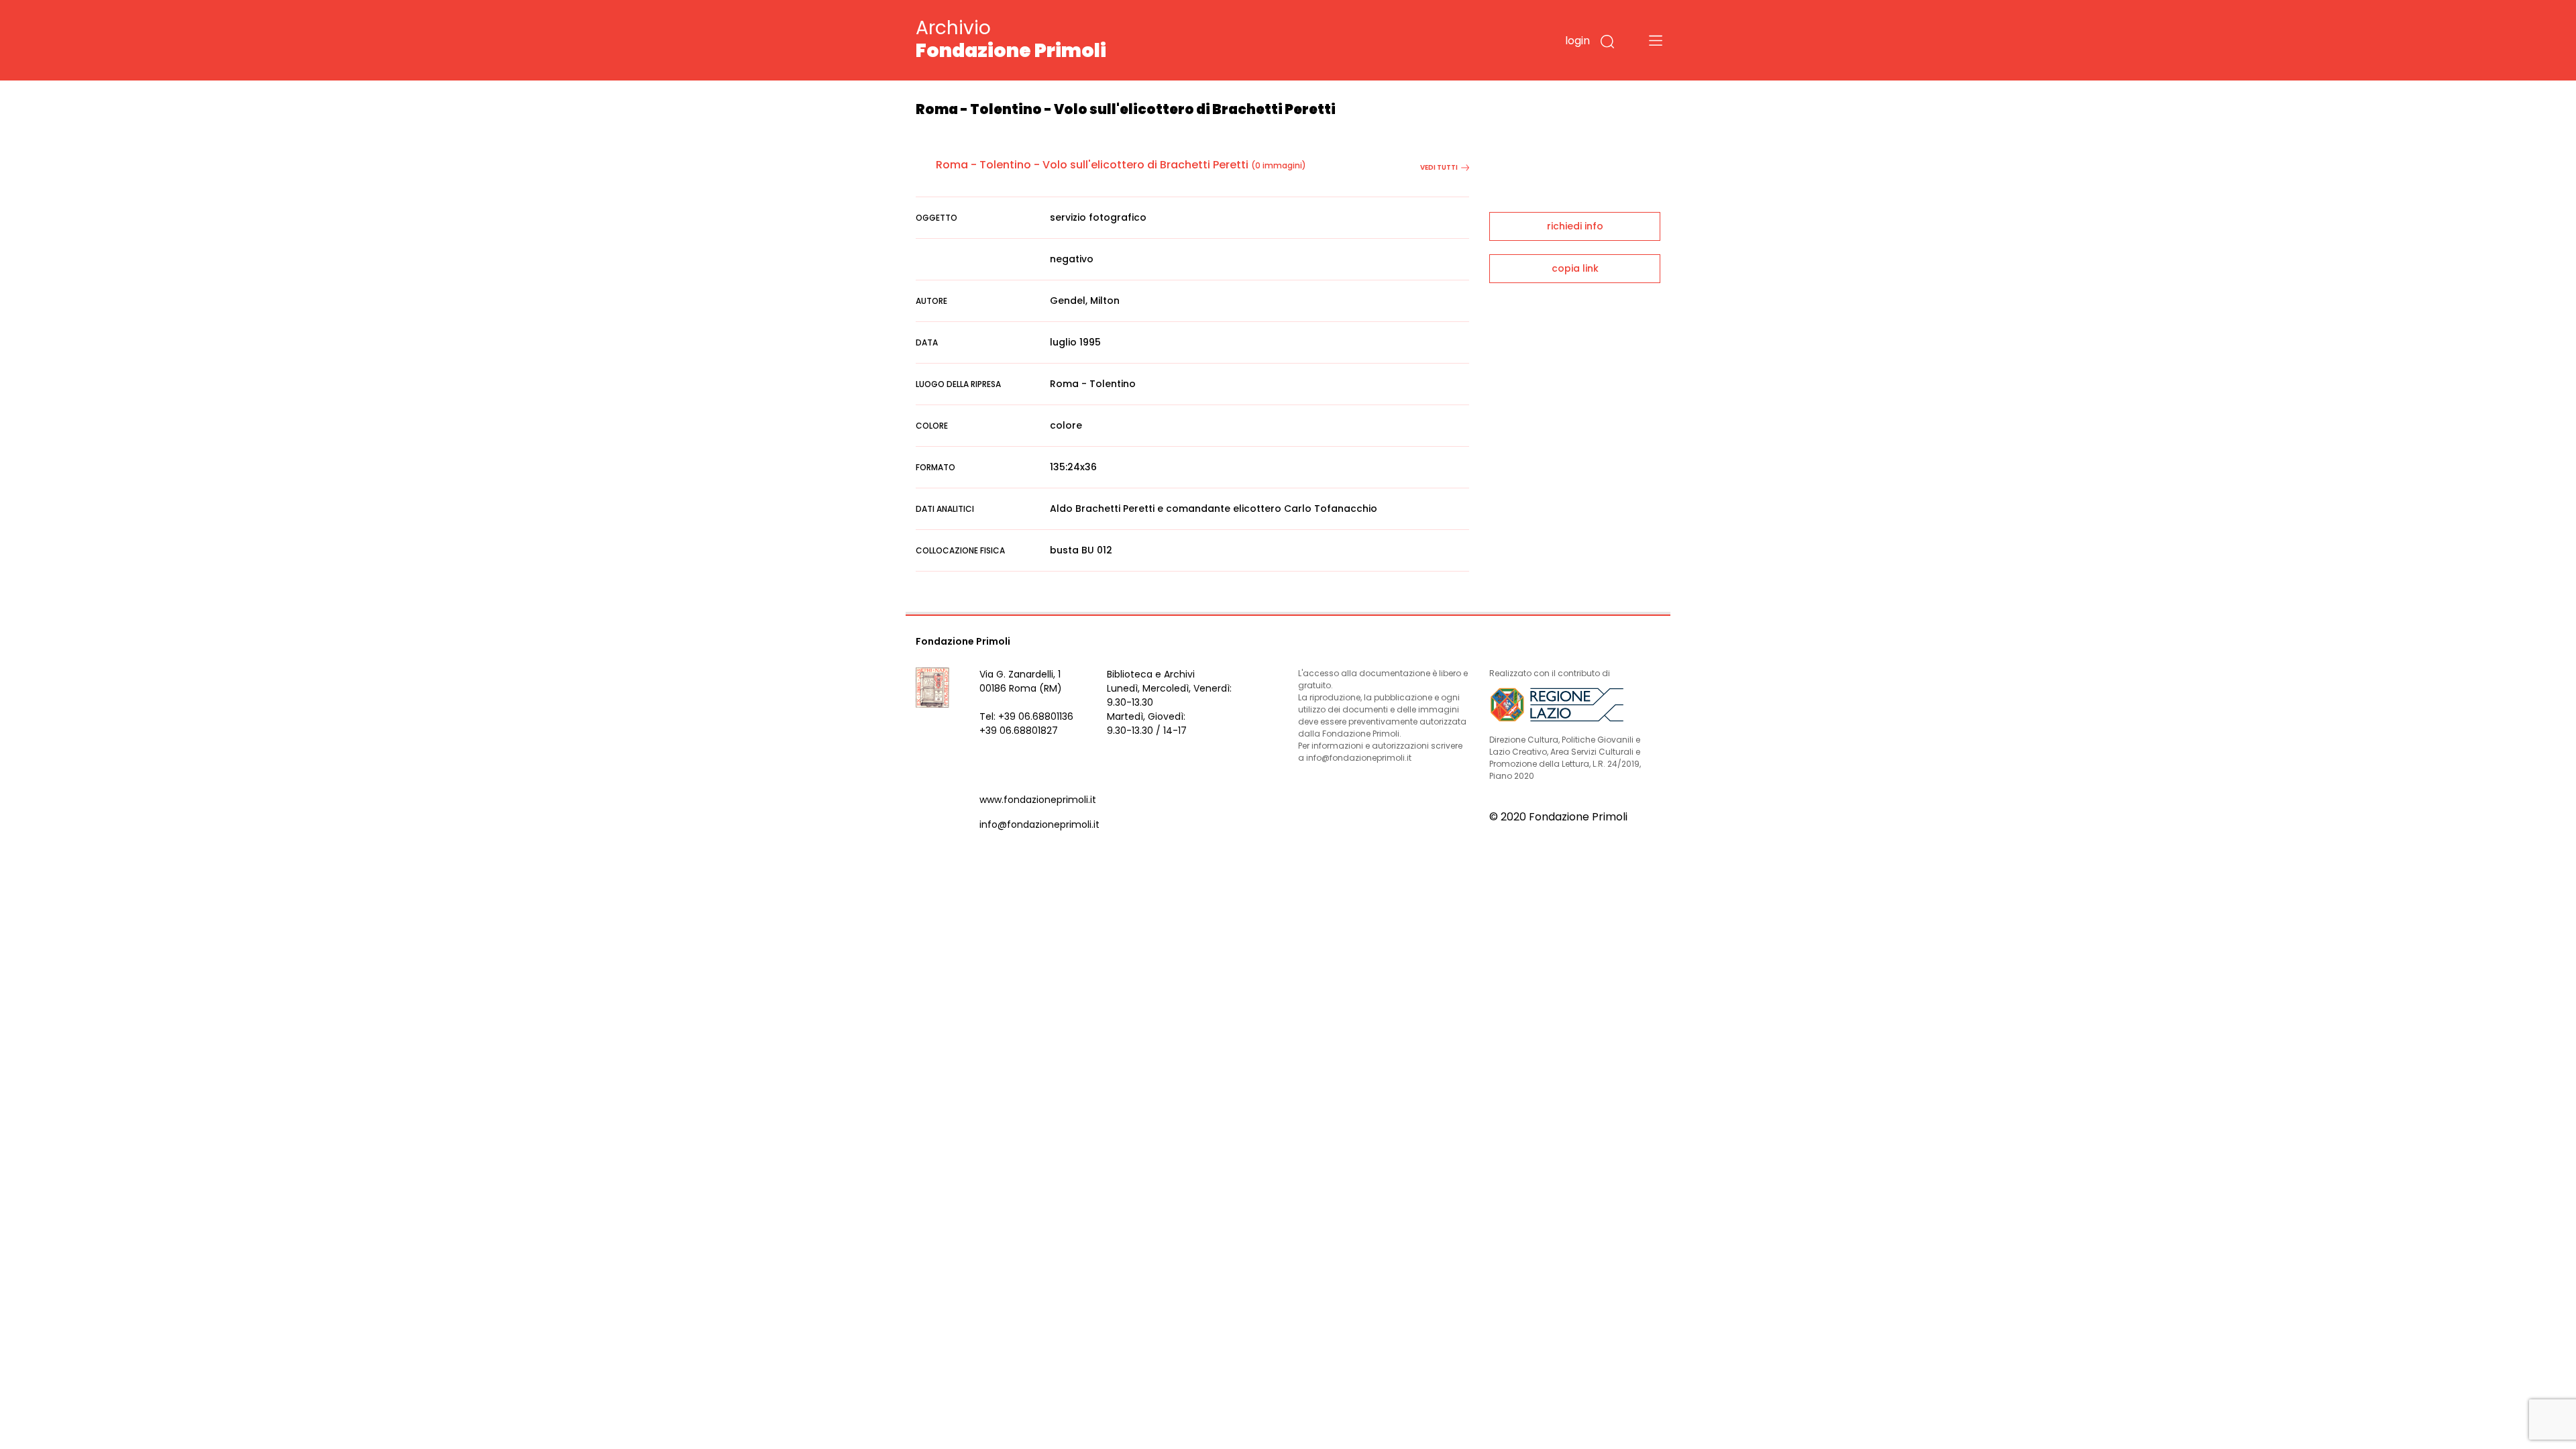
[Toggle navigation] (1656, 40)
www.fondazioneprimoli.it (1038, 800)
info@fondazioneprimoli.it (1039, 824)
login (1577, 41)
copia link (1575, 268)
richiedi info (1575, 226)
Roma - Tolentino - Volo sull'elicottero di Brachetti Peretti (1092, 165)
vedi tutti (1439, 167)
